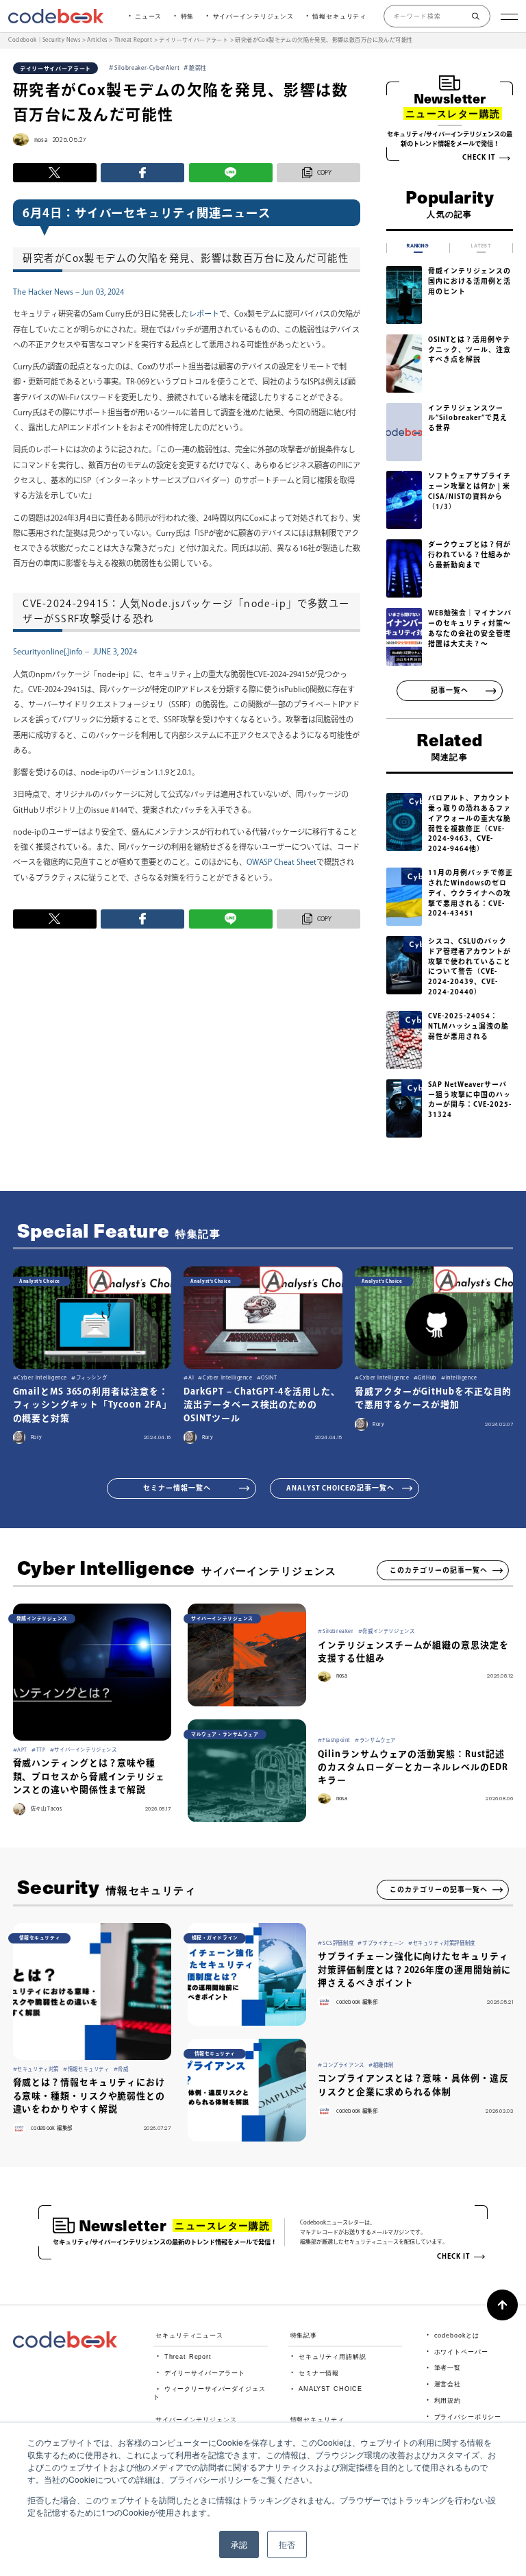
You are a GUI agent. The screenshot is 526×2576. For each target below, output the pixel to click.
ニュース (148, 16)
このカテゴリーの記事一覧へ (439, 1570)
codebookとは (457, 2335)
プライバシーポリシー (468, 2417)
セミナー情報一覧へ (177, 1488)
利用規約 (448, 2401)
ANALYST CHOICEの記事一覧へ (340, 1488)
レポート (204, 314)
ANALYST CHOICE (330, 2389)
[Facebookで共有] (142, 173)
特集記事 (304, 2335)
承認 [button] (239, 2544)
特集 (188, 16)
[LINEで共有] (231, 173)
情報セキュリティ (339, 16)
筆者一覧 (448, 2368)
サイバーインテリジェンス (253, 16)
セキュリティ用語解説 (333, 2357)
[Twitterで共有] (55, 173)
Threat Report (188, 2357)
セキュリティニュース (189, 2335)
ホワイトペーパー (461, 2352)
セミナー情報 (319, 2373)
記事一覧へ (450, 690)
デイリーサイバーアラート (205, 2373)
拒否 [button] (287, 2544)
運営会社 (448, 2384)
